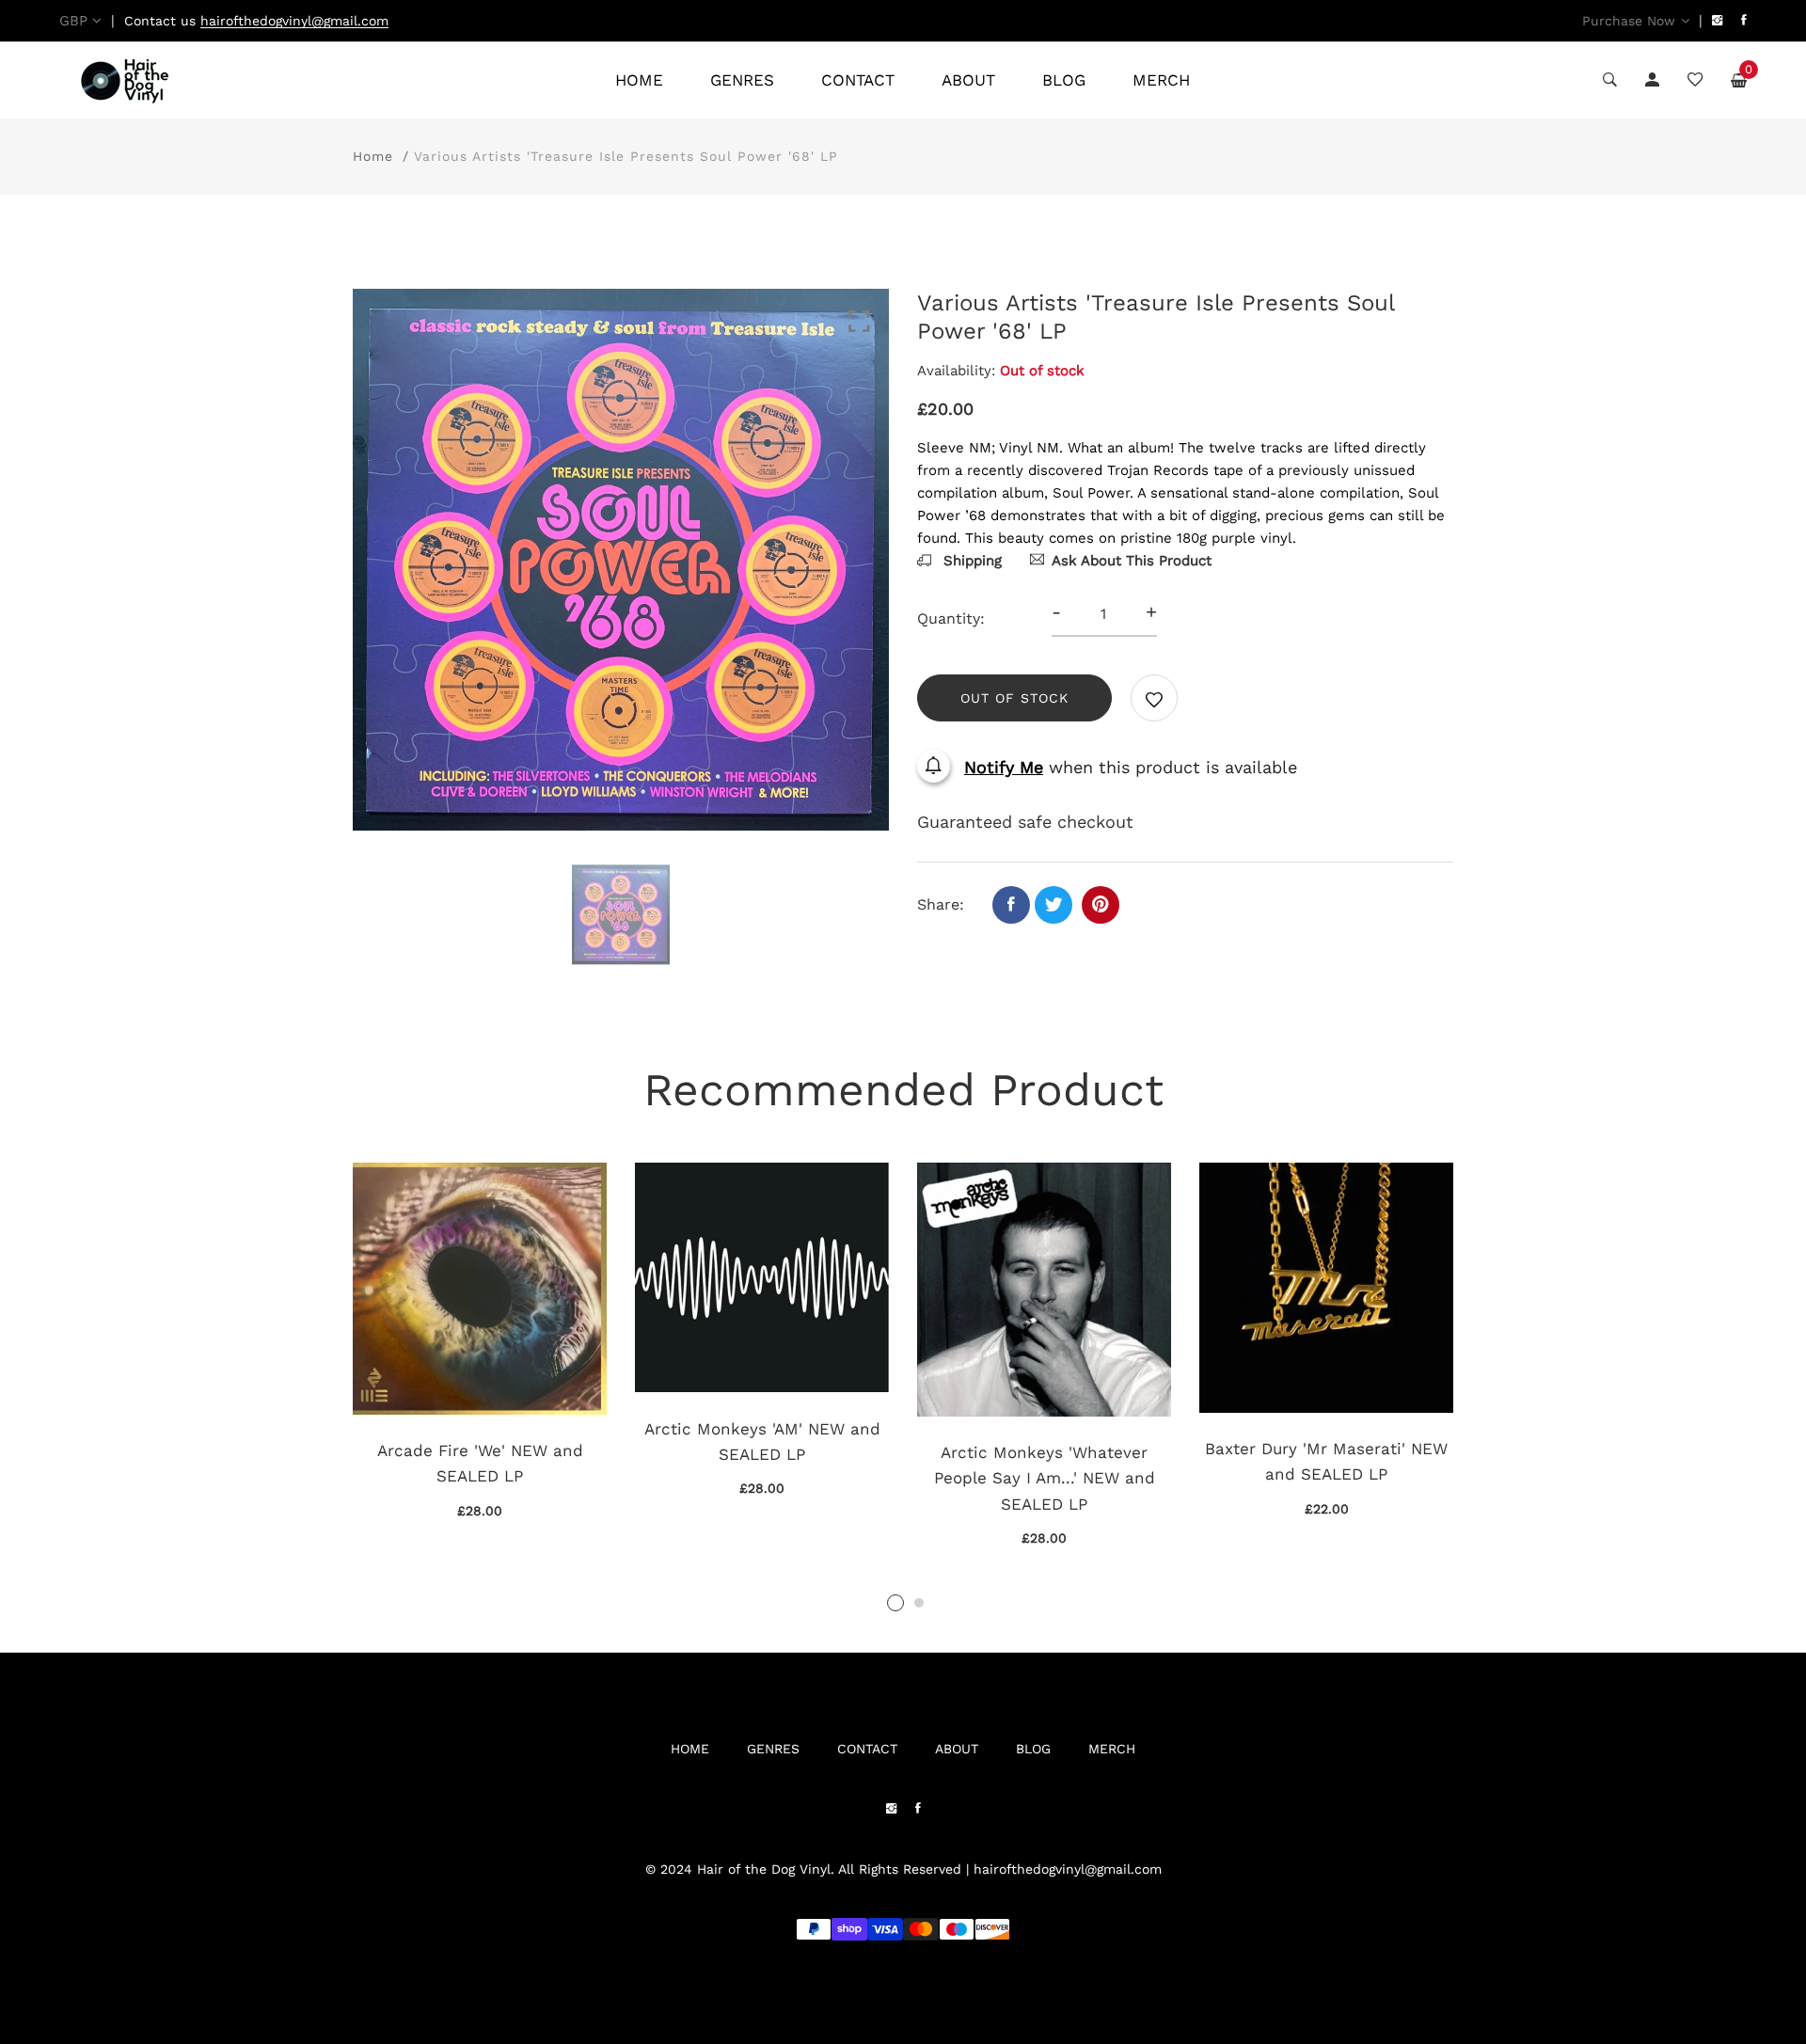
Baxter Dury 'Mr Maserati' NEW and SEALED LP (1326, 1461)
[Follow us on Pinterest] (1101, 905)
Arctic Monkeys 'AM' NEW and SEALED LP (762, 1442)
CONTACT (858, 80)
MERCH (1161, 80)
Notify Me (1004, 767)
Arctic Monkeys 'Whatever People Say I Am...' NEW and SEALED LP (1045, 1478)
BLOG (1064, 80)
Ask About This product (1132, 561)
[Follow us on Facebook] (1011, 905)
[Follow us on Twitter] (1053, 905)
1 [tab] (895, 1603)
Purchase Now (1629, 21)
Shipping (970, 561)
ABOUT (968, 80)
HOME (639, 80)
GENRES (742, 80)
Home (373, 156)
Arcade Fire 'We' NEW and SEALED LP (480, 1463)
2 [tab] (919, 1603)
